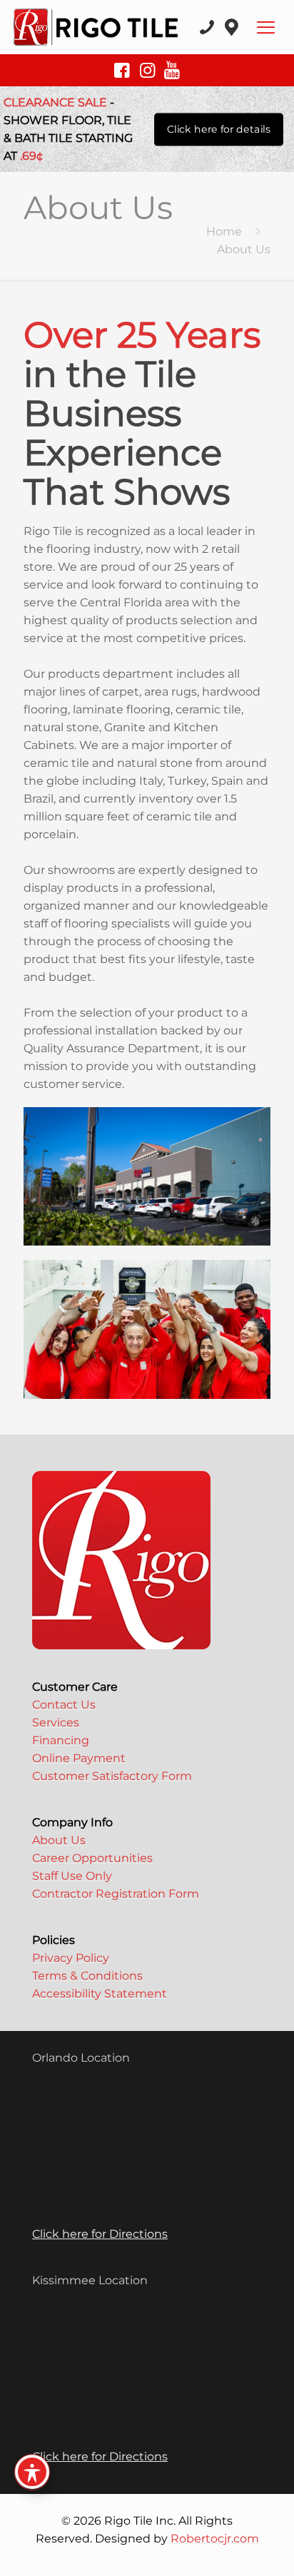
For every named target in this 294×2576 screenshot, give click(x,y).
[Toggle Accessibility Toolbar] (32, 2472)
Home (224, 231)
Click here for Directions (100, 2234)
